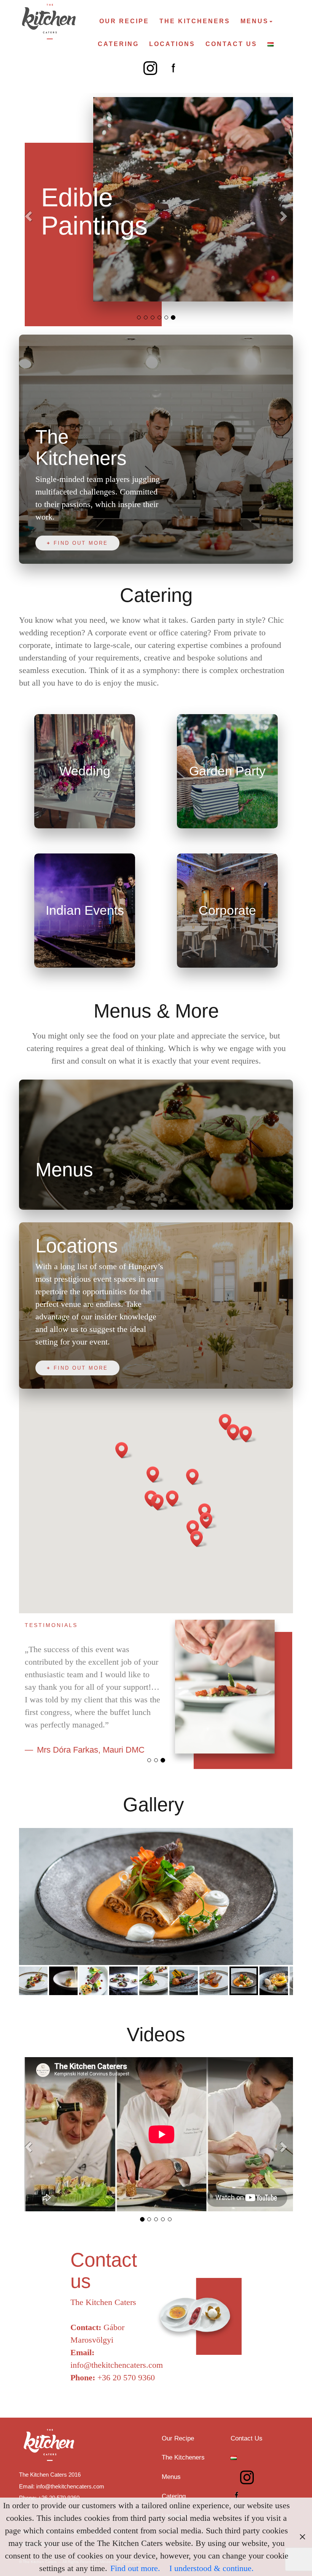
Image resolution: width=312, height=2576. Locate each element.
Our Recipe (124, 21)
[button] (40, 214)
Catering (118, 44)
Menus (255, 21)
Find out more (81, 543)
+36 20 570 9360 (126, 2377)
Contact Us (231, 44)
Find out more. (135, 2568)
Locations (172, 44)
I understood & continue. (212, 2568)
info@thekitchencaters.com (117, 2365)
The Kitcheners (195, 21)
